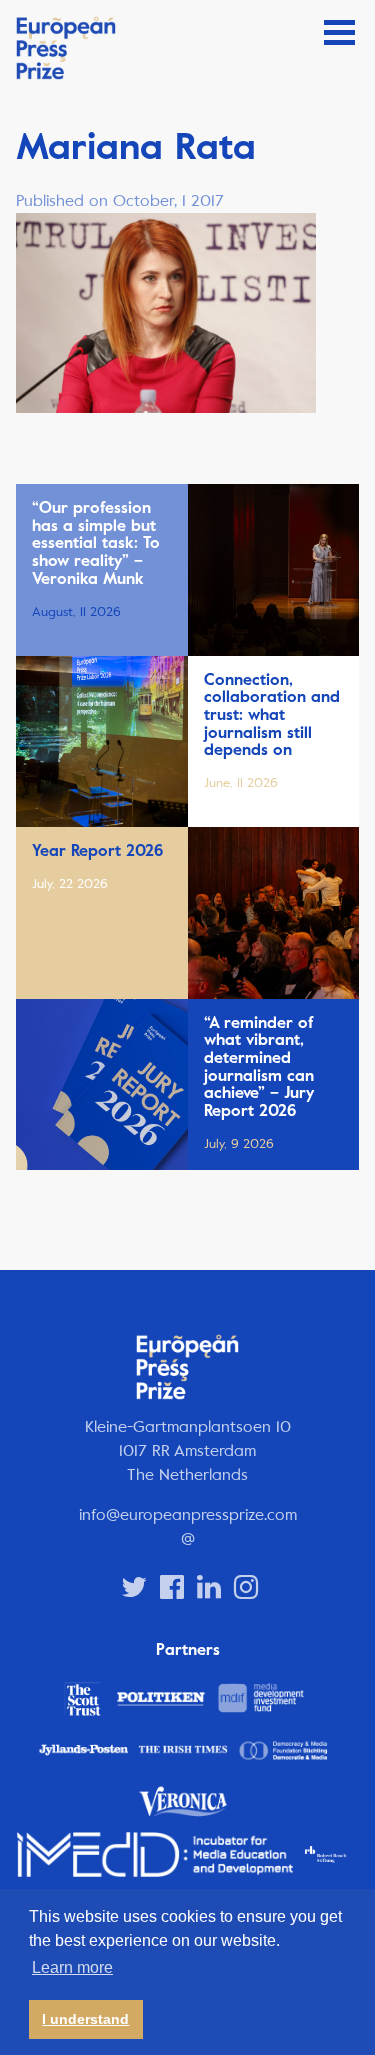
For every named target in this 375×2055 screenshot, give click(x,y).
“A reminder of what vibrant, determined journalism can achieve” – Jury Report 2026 (259, 1067)
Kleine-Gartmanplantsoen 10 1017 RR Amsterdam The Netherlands (188, 1450)
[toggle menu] (339, 32)
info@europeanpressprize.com (188, 1514)
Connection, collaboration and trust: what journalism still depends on (272, 715)
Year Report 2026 (97, 851)
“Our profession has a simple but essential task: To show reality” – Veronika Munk (96, 543)
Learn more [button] (72, 1967)
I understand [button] (85, 2019)
